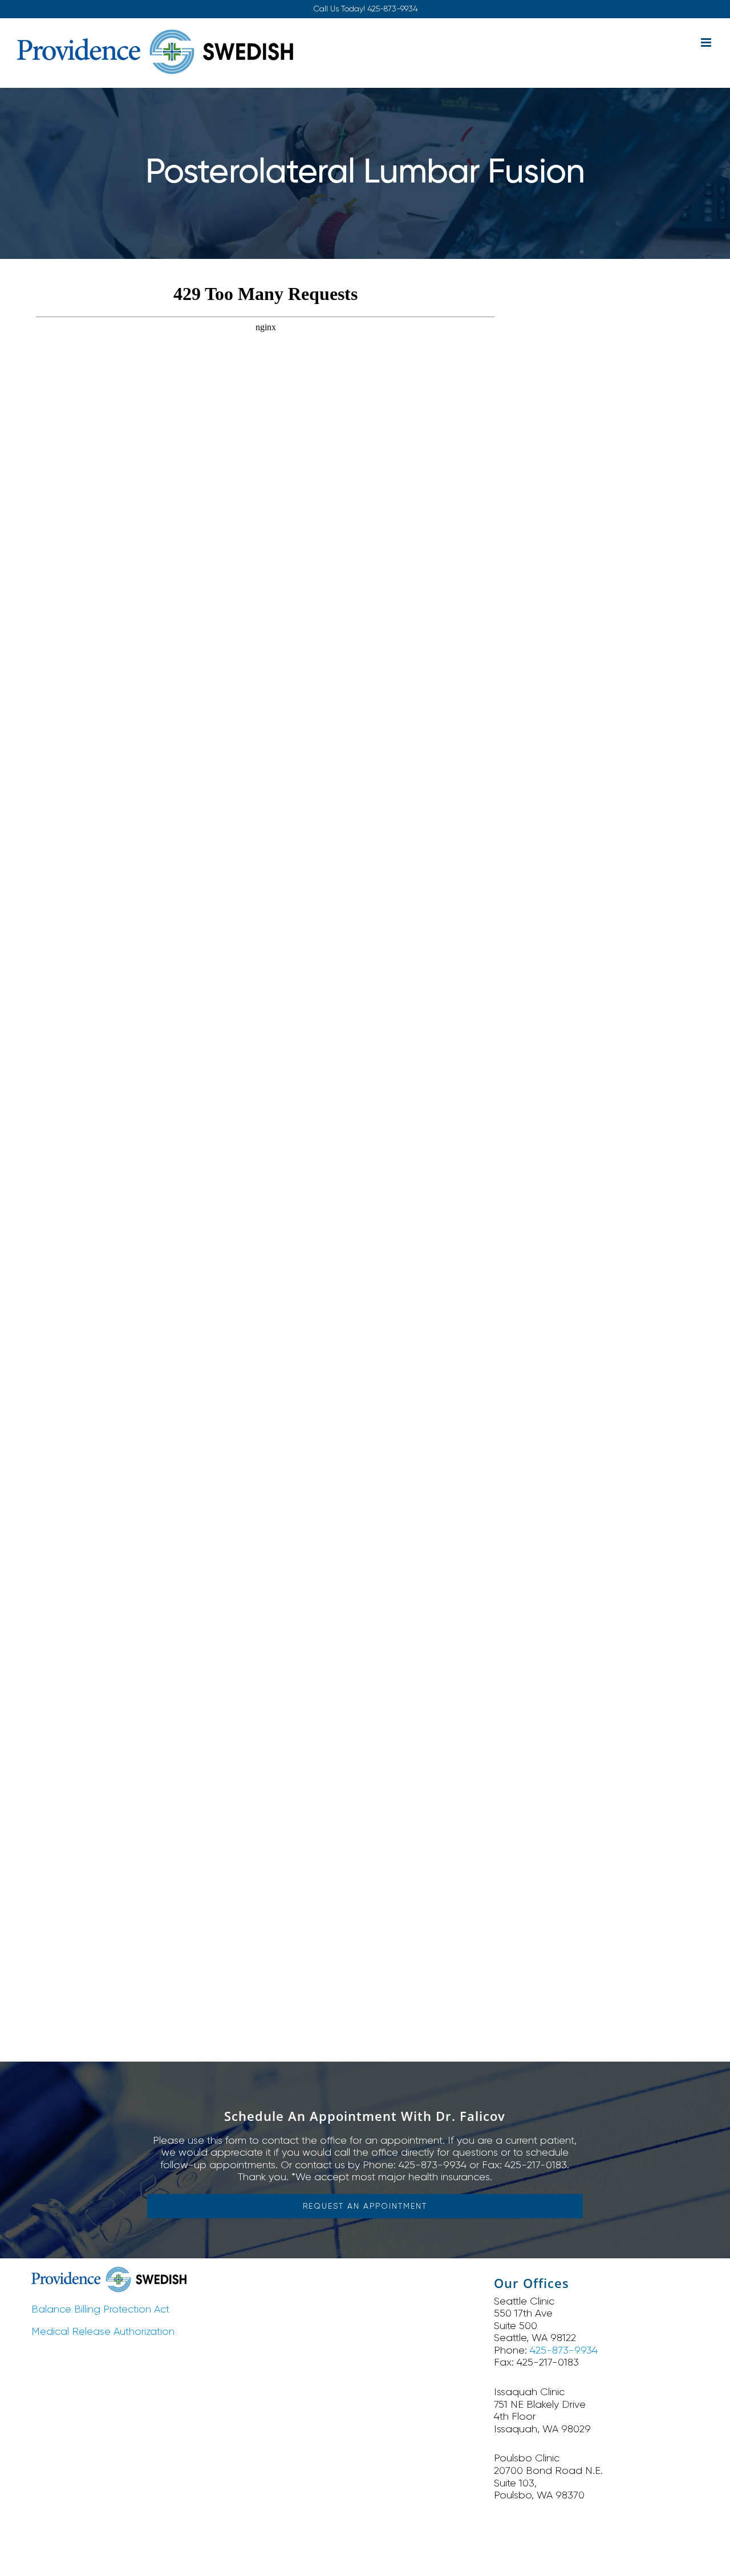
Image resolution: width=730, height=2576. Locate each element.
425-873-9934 (392, 9)
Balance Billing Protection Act (100, 2309)
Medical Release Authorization (103, 2331)
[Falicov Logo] (109, 2272)
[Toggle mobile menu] (707, 42)
